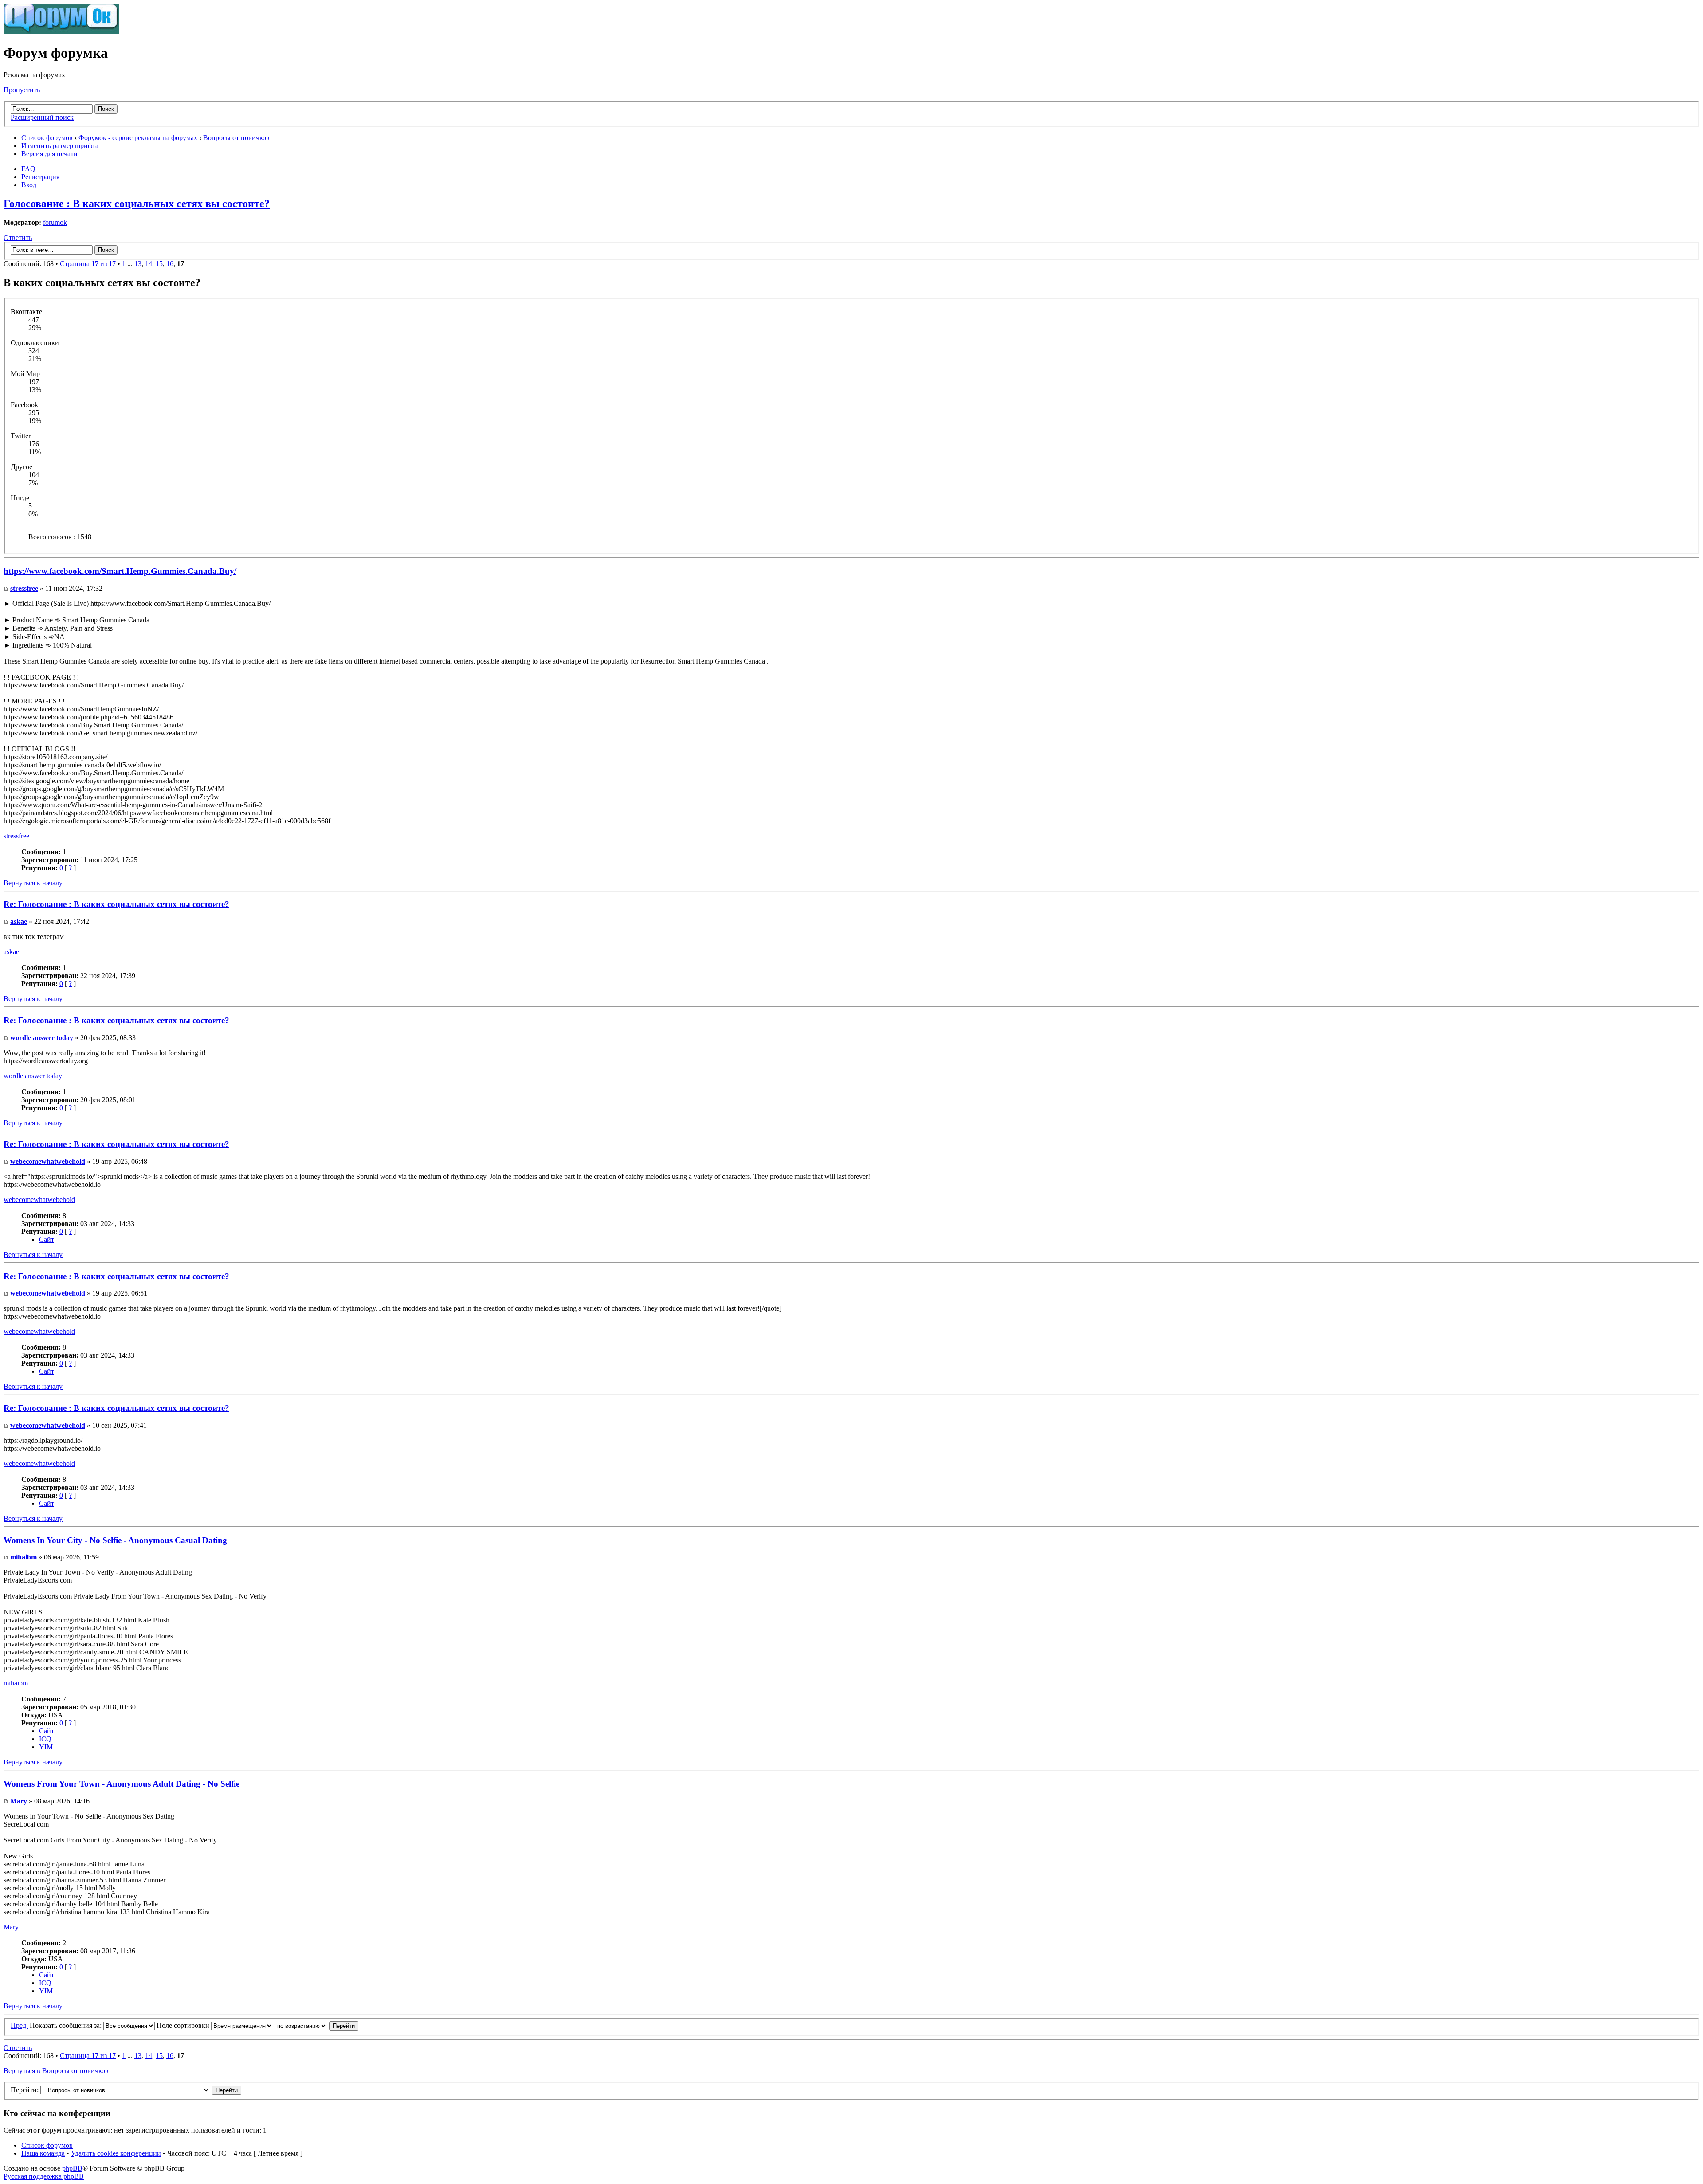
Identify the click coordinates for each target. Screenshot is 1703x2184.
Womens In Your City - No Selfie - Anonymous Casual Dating (115, 1540)
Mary (19, 1801)
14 (149, 264)
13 (138, 264)
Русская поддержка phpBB (44, 2176)
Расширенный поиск (42, 117)
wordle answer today (42, 1038)
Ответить (18, 238)
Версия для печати (49, 154)
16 (170, 264)
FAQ (28, 169)
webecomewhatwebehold (48, 1161)
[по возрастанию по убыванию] (317, 2025)
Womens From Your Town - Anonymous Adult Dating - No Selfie (122, 1784)
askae (19, 921)
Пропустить (22, 90)
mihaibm (24, 1557)
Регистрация (40, 177)
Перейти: (25, 2090)
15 (159, 264)
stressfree (24, 588)
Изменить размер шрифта (60, 146)
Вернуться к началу (33, 883)
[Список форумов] (61, 31)
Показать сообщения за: (67, 2025)
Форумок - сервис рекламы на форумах (138, 138)
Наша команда (43, 2153)
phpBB (72, 2168)
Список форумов (47, 138)
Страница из (88, 264)
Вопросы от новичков (236, 138)
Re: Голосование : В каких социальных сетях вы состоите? (116, 904)
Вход (29, 185)
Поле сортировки (184, 2025)
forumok (55, 222)
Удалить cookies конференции (116, 2153)
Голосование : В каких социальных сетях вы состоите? (137, 204)
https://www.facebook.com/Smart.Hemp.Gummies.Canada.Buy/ (120, 571)
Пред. (19, 2025)
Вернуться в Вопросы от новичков (56, 2071)
